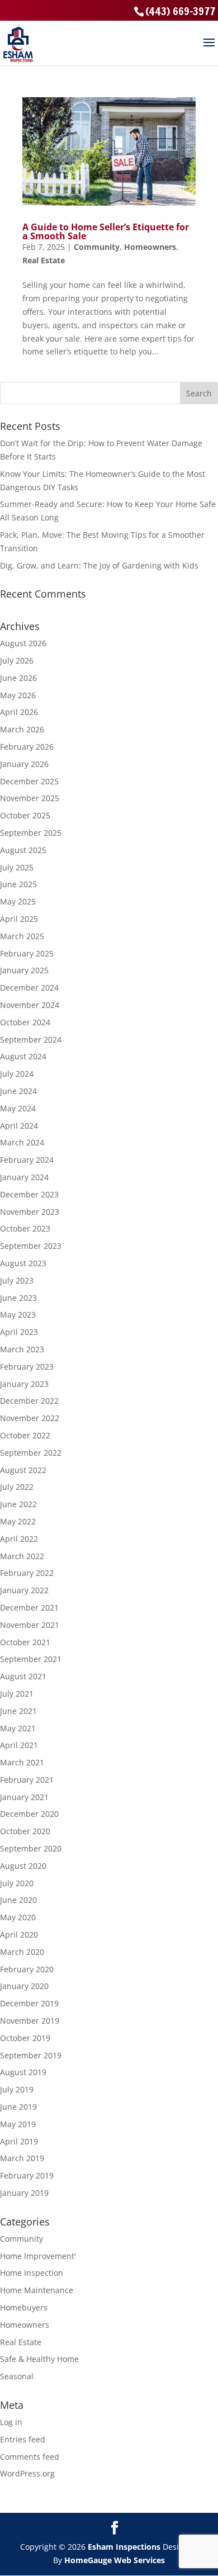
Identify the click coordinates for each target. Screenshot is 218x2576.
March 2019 (22, 2158)
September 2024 (31, 1040)
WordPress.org (27, 2473)
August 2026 (23, 643)
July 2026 (17, 660)
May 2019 (18, 2124)
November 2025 (30, 798)
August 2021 (23, 1676)
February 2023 (27, 1367)
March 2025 (22, 936)
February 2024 (27, 1160)
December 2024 (29, 988)
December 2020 (29, 1814)
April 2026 (19, 712)
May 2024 (18, 1108)
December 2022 (29, 1401)
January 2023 (24, 1384)
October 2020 (25, 1831)
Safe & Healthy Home (39, 2359)
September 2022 (31, 1453)
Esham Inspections (124, 2547)
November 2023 (30, 1212)
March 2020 (22, 1952)
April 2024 (19, 1126)
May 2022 (18, 1521)
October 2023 (25, 1228)
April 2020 (19, 1935)
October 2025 (25, 815)
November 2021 (30, 1625)
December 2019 (29, 2003)
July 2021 (17, 1694)
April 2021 (19, 1745)
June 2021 (18, 1711)
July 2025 (17, 867)
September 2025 (31, 833)
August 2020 (23, 1866)
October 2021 (25, 1642)
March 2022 (22, 1556)
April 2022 (19, 1539)
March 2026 (22, 729)
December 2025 (29, 781)
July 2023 (17, 1280)
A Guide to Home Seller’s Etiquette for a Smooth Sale (106, 231)
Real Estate (44, 260)
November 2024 (30, 1005)
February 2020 (27, 1969)
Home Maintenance (37, 2290)
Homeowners (150, 247)
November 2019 (30, 2021)
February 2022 (27, 1573)
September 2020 (31, 1848)
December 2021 (29, 1607)
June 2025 (18, 884)
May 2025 (18, 901)
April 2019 (19, 2141)
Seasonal (17, 2376)
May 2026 (18, 695)
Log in (11, 2422)
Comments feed (30, 2457)
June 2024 (18, 1091)
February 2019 (27, 2175)
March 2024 (22, 1142)
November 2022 (30, 1418)
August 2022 (23, 1470)
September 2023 (31, 1246)
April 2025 (19, 919)
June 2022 (18, 1504)
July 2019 (17, 2089)
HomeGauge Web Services (115, 2560)
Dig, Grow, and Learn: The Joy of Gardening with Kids (99, 565)
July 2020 (17, 1883)
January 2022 (24, 1590)
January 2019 (24, 2193)
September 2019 (31, 2055)
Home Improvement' (38, 2256)
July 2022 (17, 1487)
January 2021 (24, 1797)
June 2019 (18, 2107)
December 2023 (29, 1194)
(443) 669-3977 (180, 11)
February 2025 (27, 953)
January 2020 (24, 1986)
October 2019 (25, 2038)
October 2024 (25, 1022)
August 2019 (23, 2072)
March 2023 (22, 1349)
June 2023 (18, 1298)
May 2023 (18, 1315)
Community (97, 247)
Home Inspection (32, 2273)
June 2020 (18, 1900)
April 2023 (19, 1332)
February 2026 (27, 747)
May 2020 (18, 1917)
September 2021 (31, 1659)
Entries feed (23, 2439)
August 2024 (23, 1056)
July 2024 (17, 1074)
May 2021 (18, 1728)
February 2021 (27, 1780)
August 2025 (23, 850)
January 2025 (24, 970)
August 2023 (23, 1263)
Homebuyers (24, 2307)
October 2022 (25, 1435)
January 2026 (24, 764)
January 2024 (24, 1177)
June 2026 (18, 678)
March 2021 (22, 1762)
